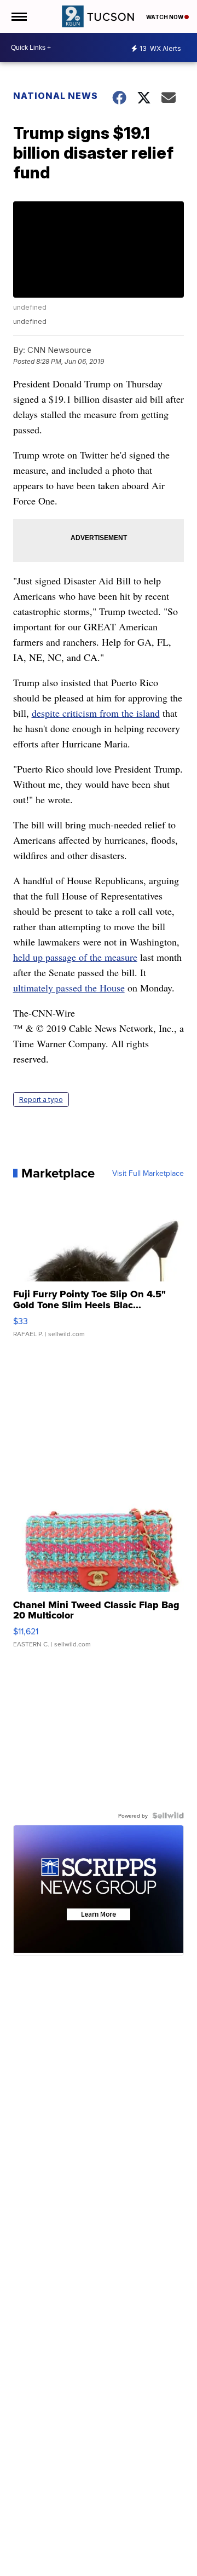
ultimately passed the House (69, 988)
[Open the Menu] (18, 16)
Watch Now (165, 17)
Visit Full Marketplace (148, 1173)
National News (56, 96)
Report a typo (41, 1100)
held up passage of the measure (75, 957)
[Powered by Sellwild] (168, 1815)
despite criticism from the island (96, 713)
